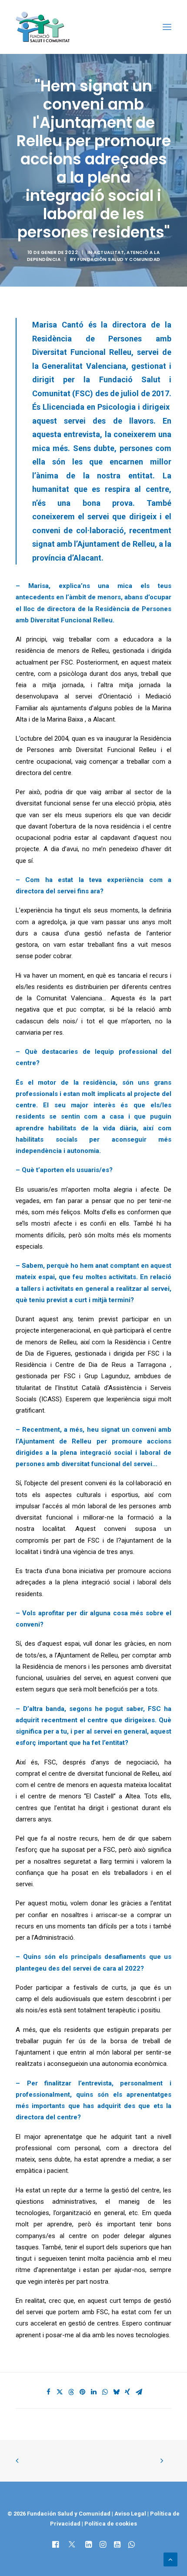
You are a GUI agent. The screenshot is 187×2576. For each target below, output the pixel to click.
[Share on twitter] (60, 2392)
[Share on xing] (127, 2392)
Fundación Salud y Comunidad (119, 259)
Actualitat (109, 252)
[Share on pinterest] (82, 2392)
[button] (167, 27)
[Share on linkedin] (93, 2392)
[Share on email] (139, 2392)
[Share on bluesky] (116, 2392)
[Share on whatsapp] (105, 2392)
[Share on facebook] (48, 2392)
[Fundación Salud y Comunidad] (45, 27)
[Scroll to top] (170, 2559)
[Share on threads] (71, 2392)
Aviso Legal (130, 2514)
